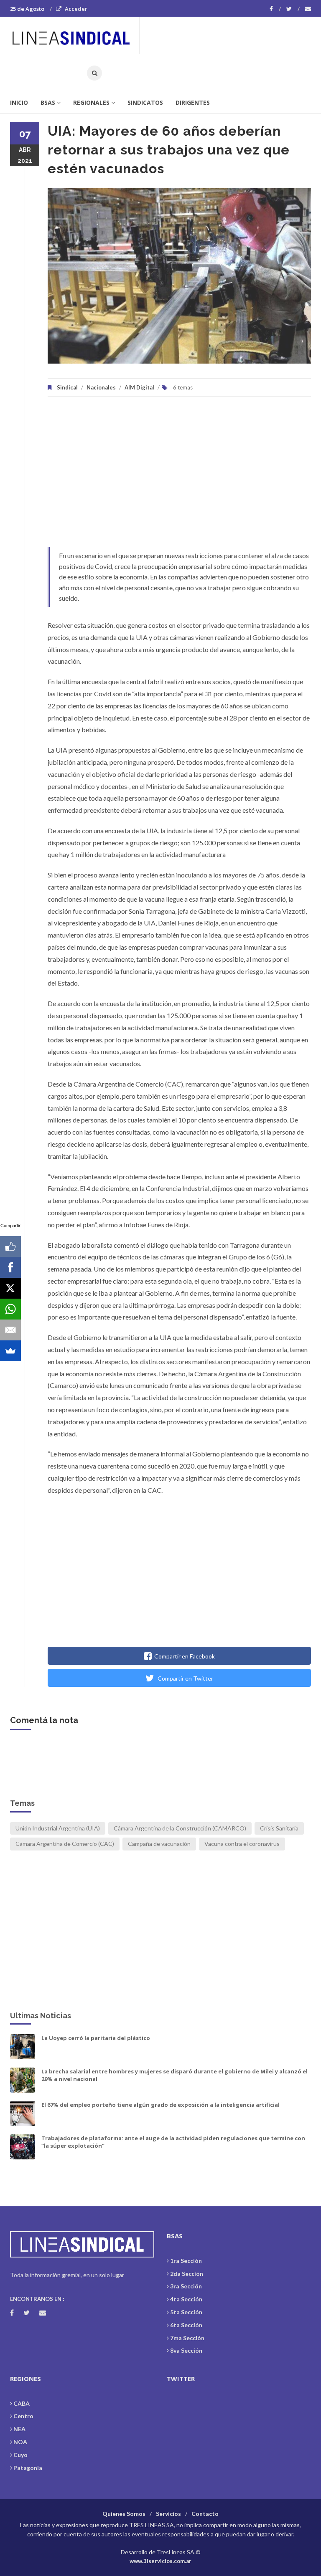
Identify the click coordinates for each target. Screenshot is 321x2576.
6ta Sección (186, 2325)
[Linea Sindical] (74, 35)
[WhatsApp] (10, 1309)
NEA (19, 2429)
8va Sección (186, 2350)
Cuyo (20, 2455)
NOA (20, 2442)
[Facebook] (275, 9)
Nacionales (101, 387)
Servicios (168, 2514)
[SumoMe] (10, 1351)
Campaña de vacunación (159, 1844)
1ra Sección (186, 2261)
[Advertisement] (179, 476)
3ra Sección (186, 2286)
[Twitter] (293, 9)
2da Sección (187, 2274)
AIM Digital (139, 387)
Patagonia (28, 2468)
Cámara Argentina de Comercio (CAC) (65, 1844)
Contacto (205, 2514)
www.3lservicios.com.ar (160, 2561)
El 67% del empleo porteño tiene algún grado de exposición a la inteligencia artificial (160, 2105)
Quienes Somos (124, 2514)
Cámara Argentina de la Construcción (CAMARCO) (180, 1828)
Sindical (67, 387)
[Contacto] (308, 9)
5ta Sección (186, 2312)
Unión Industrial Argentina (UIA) (58, 1828)
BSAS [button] (48, 102)
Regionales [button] (91, 102)
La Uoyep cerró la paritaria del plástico (96, 2038)
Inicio (19, 102)
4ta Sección (186, 2299)
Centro (23, 2416)
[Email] (10, 1330)
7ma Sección (187, 2338)
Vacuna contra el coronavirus (242, 1844)
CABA (22, 2403)
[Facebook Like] (10, 1246)
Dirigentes (193, 102)
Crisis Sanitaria (279, 1828)
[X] (10, 1288)
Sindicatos (145, 102)
